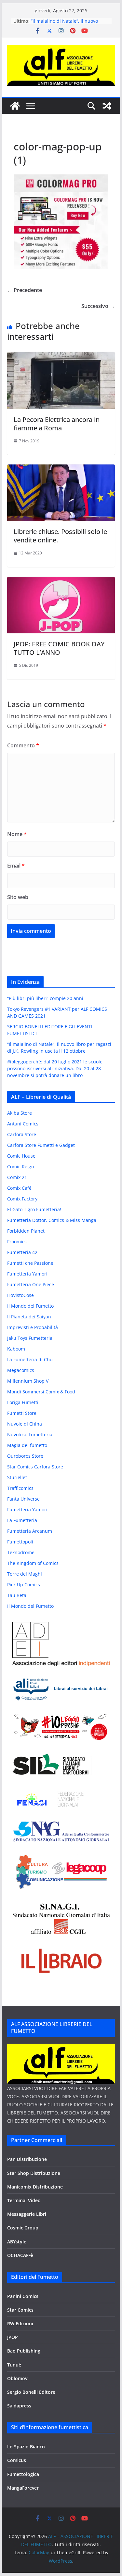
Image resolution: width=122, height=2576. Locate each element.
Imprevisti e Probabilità (33, 1327)
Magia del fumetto (27, 1445)
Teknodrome (21, 1552)
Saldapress (19, 2406)
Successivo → (98, 306)
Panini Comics (23, 2296)
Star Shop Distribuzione (34, 2173)
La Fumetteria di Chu (30, 1359)
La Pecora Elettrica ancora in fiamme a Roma (57, 424)
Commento (23, 745)
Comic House (21, 1156)
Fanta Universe (23, 1499)
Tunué (14, 2365)
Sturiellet (17, 1477)
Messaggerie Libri (27, 2214)
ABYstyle (17, 2242)
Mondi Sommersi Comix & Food (41, 1392)
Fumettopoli (20, 1542)
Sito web (18, 897)
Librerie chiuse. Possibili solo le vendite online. (60, 536)
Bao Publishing (24, 2351)
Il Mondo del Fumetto (30, 1306)
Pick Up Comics (24, 1585)
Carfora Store (22, 1134)
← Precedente (25, 290)
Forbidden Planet (26, 1231)
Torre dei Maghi (25, 1574)
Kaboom (16, 1349)
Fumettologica (23, 2474)
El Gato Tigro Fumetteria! (34, 1209)
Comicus (17, 2460)
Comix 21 (17, 1177)
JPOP (13, 2337)
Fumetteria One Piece (31, 1284)
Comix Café (19, 1188)
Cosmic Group (23, 2228)
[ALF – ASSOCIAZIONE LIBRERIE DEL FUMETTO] (15, 106)
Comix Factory (22, 1199)
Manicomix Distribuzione (35, 2187)
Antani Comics (23, 1124)
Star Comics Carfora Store (35, 1467)
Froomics (17, 1242)
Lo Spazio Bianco (26, 2447)
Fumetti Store (22, 1413)
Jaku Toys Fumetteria (30, 1338)
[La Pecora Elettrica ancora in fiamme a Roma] (61, 357)
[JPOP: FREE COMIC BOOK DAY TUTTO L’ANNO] (61, 581)
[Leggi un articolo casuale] (107, 106)
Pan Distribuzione (27, 2159)
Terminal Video (24, 2200)
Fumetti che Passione (30, 1263)
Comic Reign (21, 1167)
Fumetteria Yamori (27, 1274)
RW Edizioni (20, 2323)
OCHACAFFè (20, 2255)
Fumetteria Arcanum (30, 1531)
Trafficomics (20, 1488)
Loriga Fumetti (23, 1402)
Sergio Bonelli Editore (31, 2392)
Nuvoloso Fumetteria (30, 1434)
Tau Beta (17, 1595)
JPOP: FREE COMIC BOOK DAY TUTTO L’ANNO (59, 648)
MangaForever (23, 2488)
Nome (17, 834)
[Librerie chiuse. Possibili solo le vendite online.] (61, 469)
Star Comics (20, 2310)
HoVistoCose (20, 1295)
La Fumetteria (22, 1520)
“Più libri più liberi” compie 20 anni (45, 998)
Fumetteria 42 (22, 1252)
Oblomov (17, 2378)
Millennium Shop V (28, 1381)
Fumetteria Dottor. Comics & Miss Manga (52, 1220)
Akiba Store (20, 1113)
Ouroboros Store (25, 1456)
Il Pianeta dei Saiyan (29, 1317)
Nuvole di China (25, 1424)
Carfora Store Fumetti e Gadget (41, 1145)
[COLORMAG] (61, 2048)
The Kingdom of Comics (33, 1563)
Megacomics (21, 1370)
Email (16, 866)
